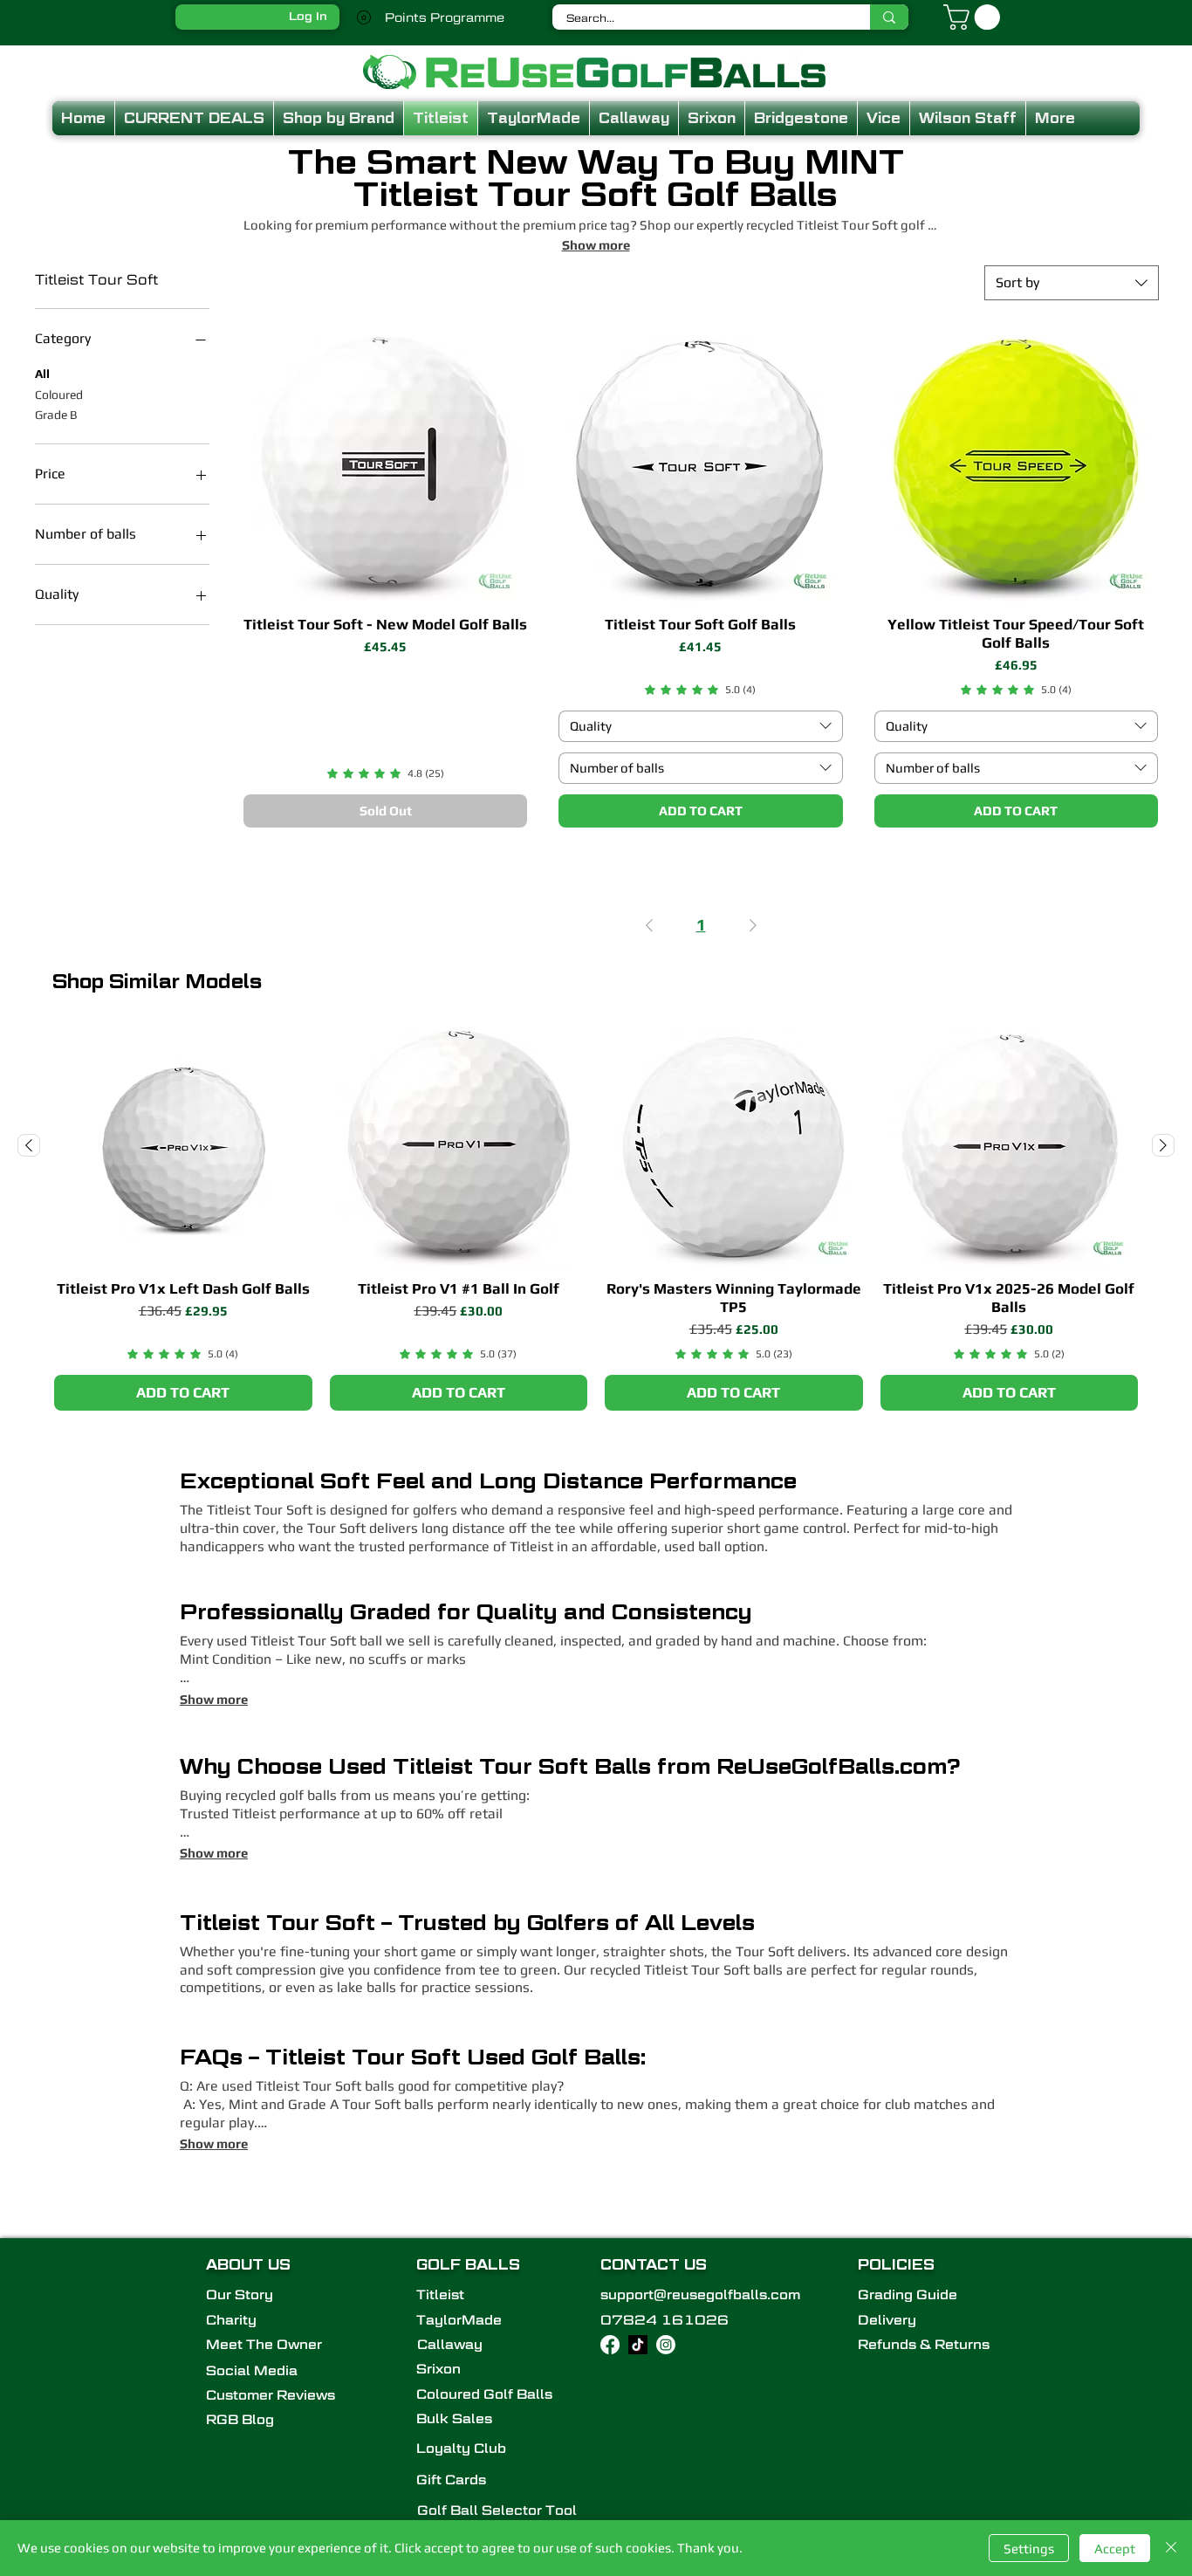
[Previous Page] (649, 925)
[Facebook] (610, 2345)
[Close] (1171, 2548)
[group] (596, 1219)
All (42, 374)
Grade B (56, 415)
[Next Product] (1163, 1145)
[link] (386, 773)
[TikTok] (638, 2345)
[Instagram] (666, 2345)
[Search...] (889, 17)
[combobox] (1072, 283)
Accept (1115, 2549)
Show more (214, 1699)
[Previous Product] (29, 1145)
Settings (1029, 2549)
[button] (975, 17)
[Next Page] (753, 925)
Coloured (59, 395)
